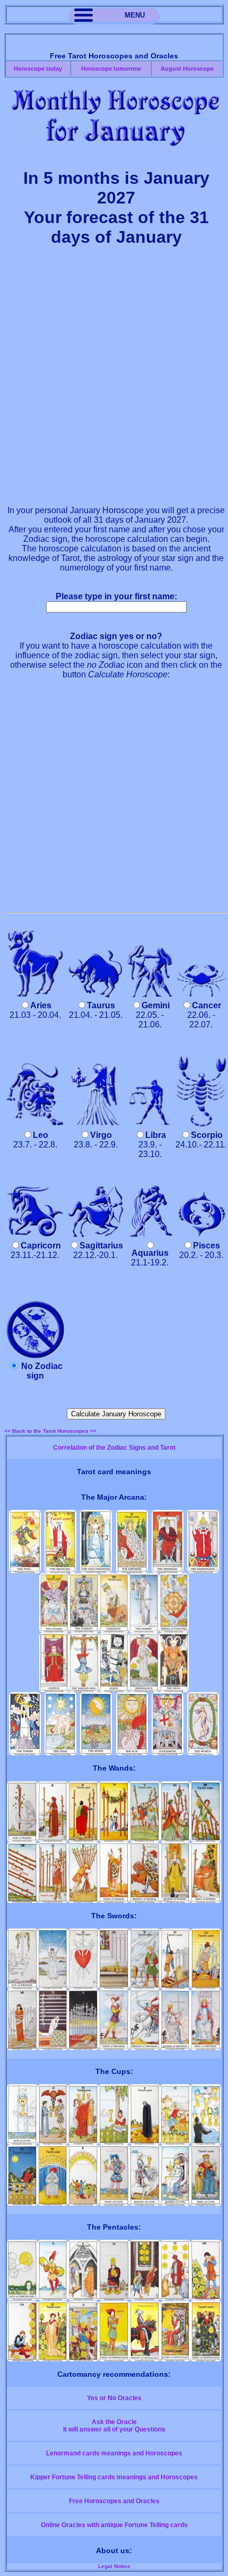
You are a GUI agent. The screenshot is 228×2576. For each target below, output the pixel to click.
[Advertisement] (114, 382)
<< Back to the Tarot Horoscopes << (50, 1431)
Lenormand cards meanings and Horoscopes (114, 2453)
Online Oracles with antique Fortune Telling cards (114, 2525)
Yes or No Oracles (114, 2398)
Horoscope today (38, 69)
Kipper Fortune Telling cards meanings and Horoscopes (114, 2477)
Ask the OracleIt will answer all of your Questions (114, 2426)
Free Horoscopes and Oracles (114, 2501)
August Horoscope (187, 69)
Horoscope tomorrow (111, 69)
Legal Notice (114, 2566)
